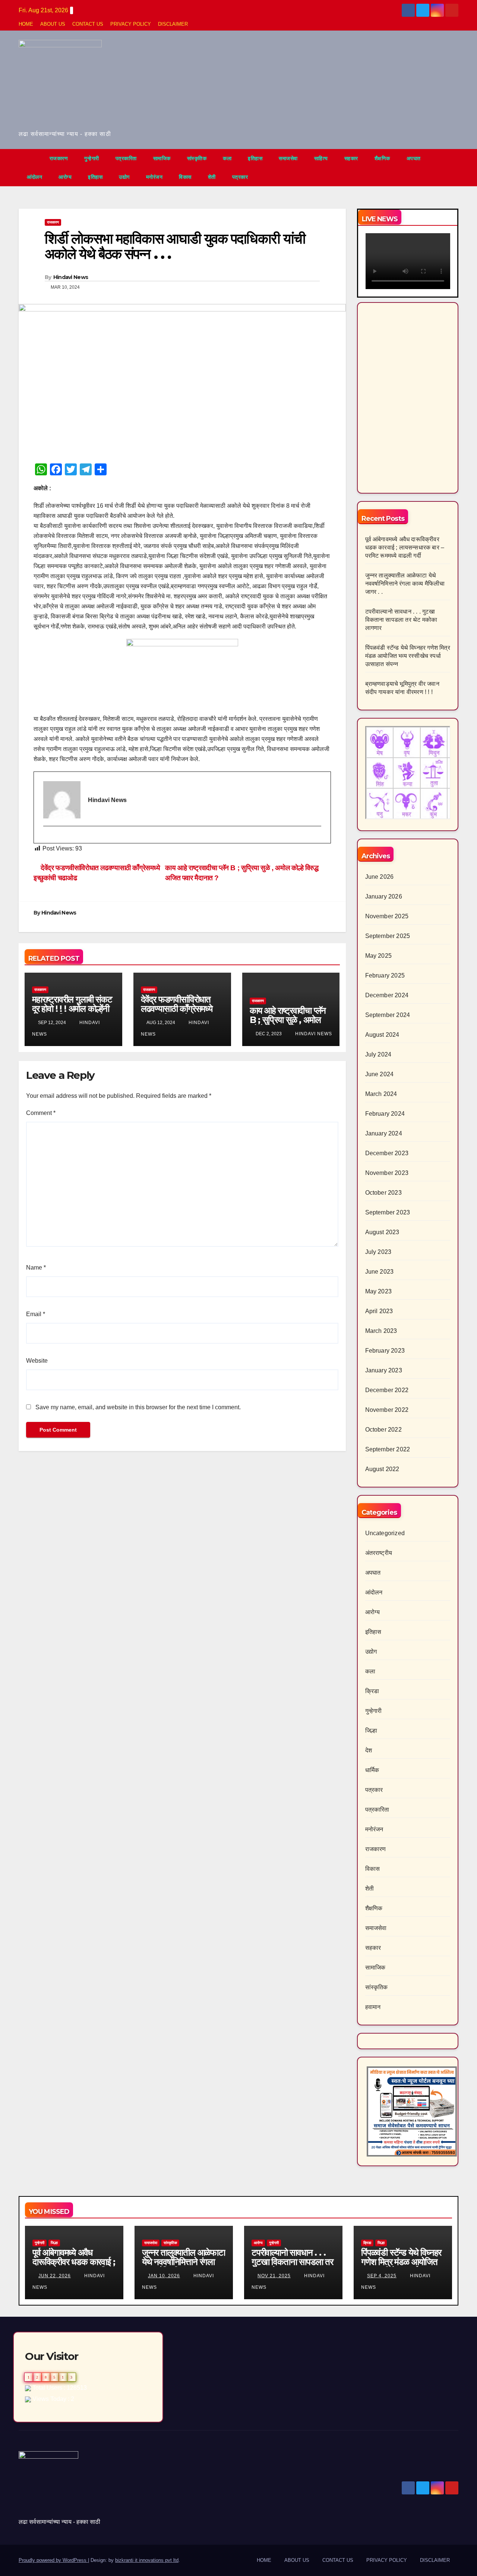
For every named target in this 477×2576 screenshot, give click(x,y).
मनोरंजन (154, 177)
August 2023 (382, 1232)
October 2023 (383, 1193)
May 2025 (379, 956)
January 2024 (384, 1133)
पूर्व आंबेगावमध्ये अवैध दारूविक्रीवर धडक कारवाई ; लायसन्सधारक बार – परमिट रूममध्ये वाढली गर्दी (405, 547)
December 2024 (387, 995)
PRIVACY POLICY (131, 24)
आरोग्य (65, 177)
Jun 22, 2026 (55, 2276)
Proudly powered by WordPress (53, 2560)
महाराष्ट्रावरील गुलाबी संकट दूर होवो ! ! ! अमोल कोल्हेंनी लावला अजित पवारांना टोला (72, 1009)
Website (37, 1361)
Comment (41, 1113)
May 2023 (379, 1291)
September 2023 (388, 1212)
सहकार (351, 158)
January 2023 (384, 1370)
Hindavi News (71, 277)
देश (369, 1750)
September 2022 (388, 1449)
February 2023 (385, 1351)
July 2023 (378, 1252)
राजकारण (59, 158)
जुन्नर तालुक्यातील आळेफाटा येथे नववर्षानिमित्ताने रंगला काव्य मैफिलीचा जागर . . (405, 584)
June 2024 (380, 1074)
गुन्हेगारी (92, 158)
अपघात (414, 158)
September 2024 (388, 1015)
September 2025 (388, 936)
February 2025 (385, 975)
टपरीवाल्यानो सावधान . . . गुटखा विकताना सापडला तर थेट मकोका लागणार (401, 620)
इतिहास (255, 158)
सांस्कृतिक (197, 158)
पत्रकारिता (126, 158)
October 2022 (383, 1430)
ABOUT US (53, 24)
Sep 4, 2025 (382, 2276)
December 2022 (387, 1390)
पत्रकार (240, 177)
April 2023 (379, 1311)
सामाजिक (162, 158)
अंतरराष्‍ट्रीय (379, 1553)
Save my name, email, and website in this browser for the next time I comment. (138, 1407)
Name (36, 1268)
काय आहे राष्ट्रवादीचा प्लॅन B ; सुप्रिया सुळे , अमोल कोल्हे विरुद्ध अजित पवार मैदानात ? (288, 1024)
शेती (212, 177)
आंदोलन (34, 177)
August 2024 (382, 1035)
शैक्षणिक (382, 158)
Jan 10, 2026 (164, 2276)
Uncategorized (385, 1533)
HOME (26, 24)
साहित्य (321, 158)
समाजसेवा (288, 158)
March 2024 (381, 1094)
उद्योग (124, 177)
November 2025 (387, 916)
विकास (185, 177)
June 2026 (380, 877)
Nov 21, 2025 (274, 2276)
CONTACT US (88, 24)
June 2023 (380, 1272)
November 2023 (387, 1173)
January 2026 (384, 896)
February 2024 (385, 1114)
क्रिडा (372, 1691)
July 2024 (378, 1054)
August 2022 (382, 1469)
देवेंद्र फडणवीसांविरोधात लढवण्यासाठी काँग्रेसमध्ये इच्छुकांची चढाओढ (177, 1009)
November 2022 (387, 1410)
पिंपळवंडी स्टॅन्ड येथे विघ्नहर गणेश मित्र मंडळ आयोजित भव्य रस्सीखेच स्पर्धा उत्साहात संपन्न (408, 656)
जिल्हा (371, 1731)
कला (227, 158)
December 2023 (387, 1153)
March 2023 (381, 1331)
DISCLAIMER (173, 24)
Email (36, 1314)
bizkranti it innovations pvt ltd (147, 2560)
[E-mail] (47, 839)
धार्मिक (372, 1770)
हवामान (373, 2007)
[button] (453, 167)
